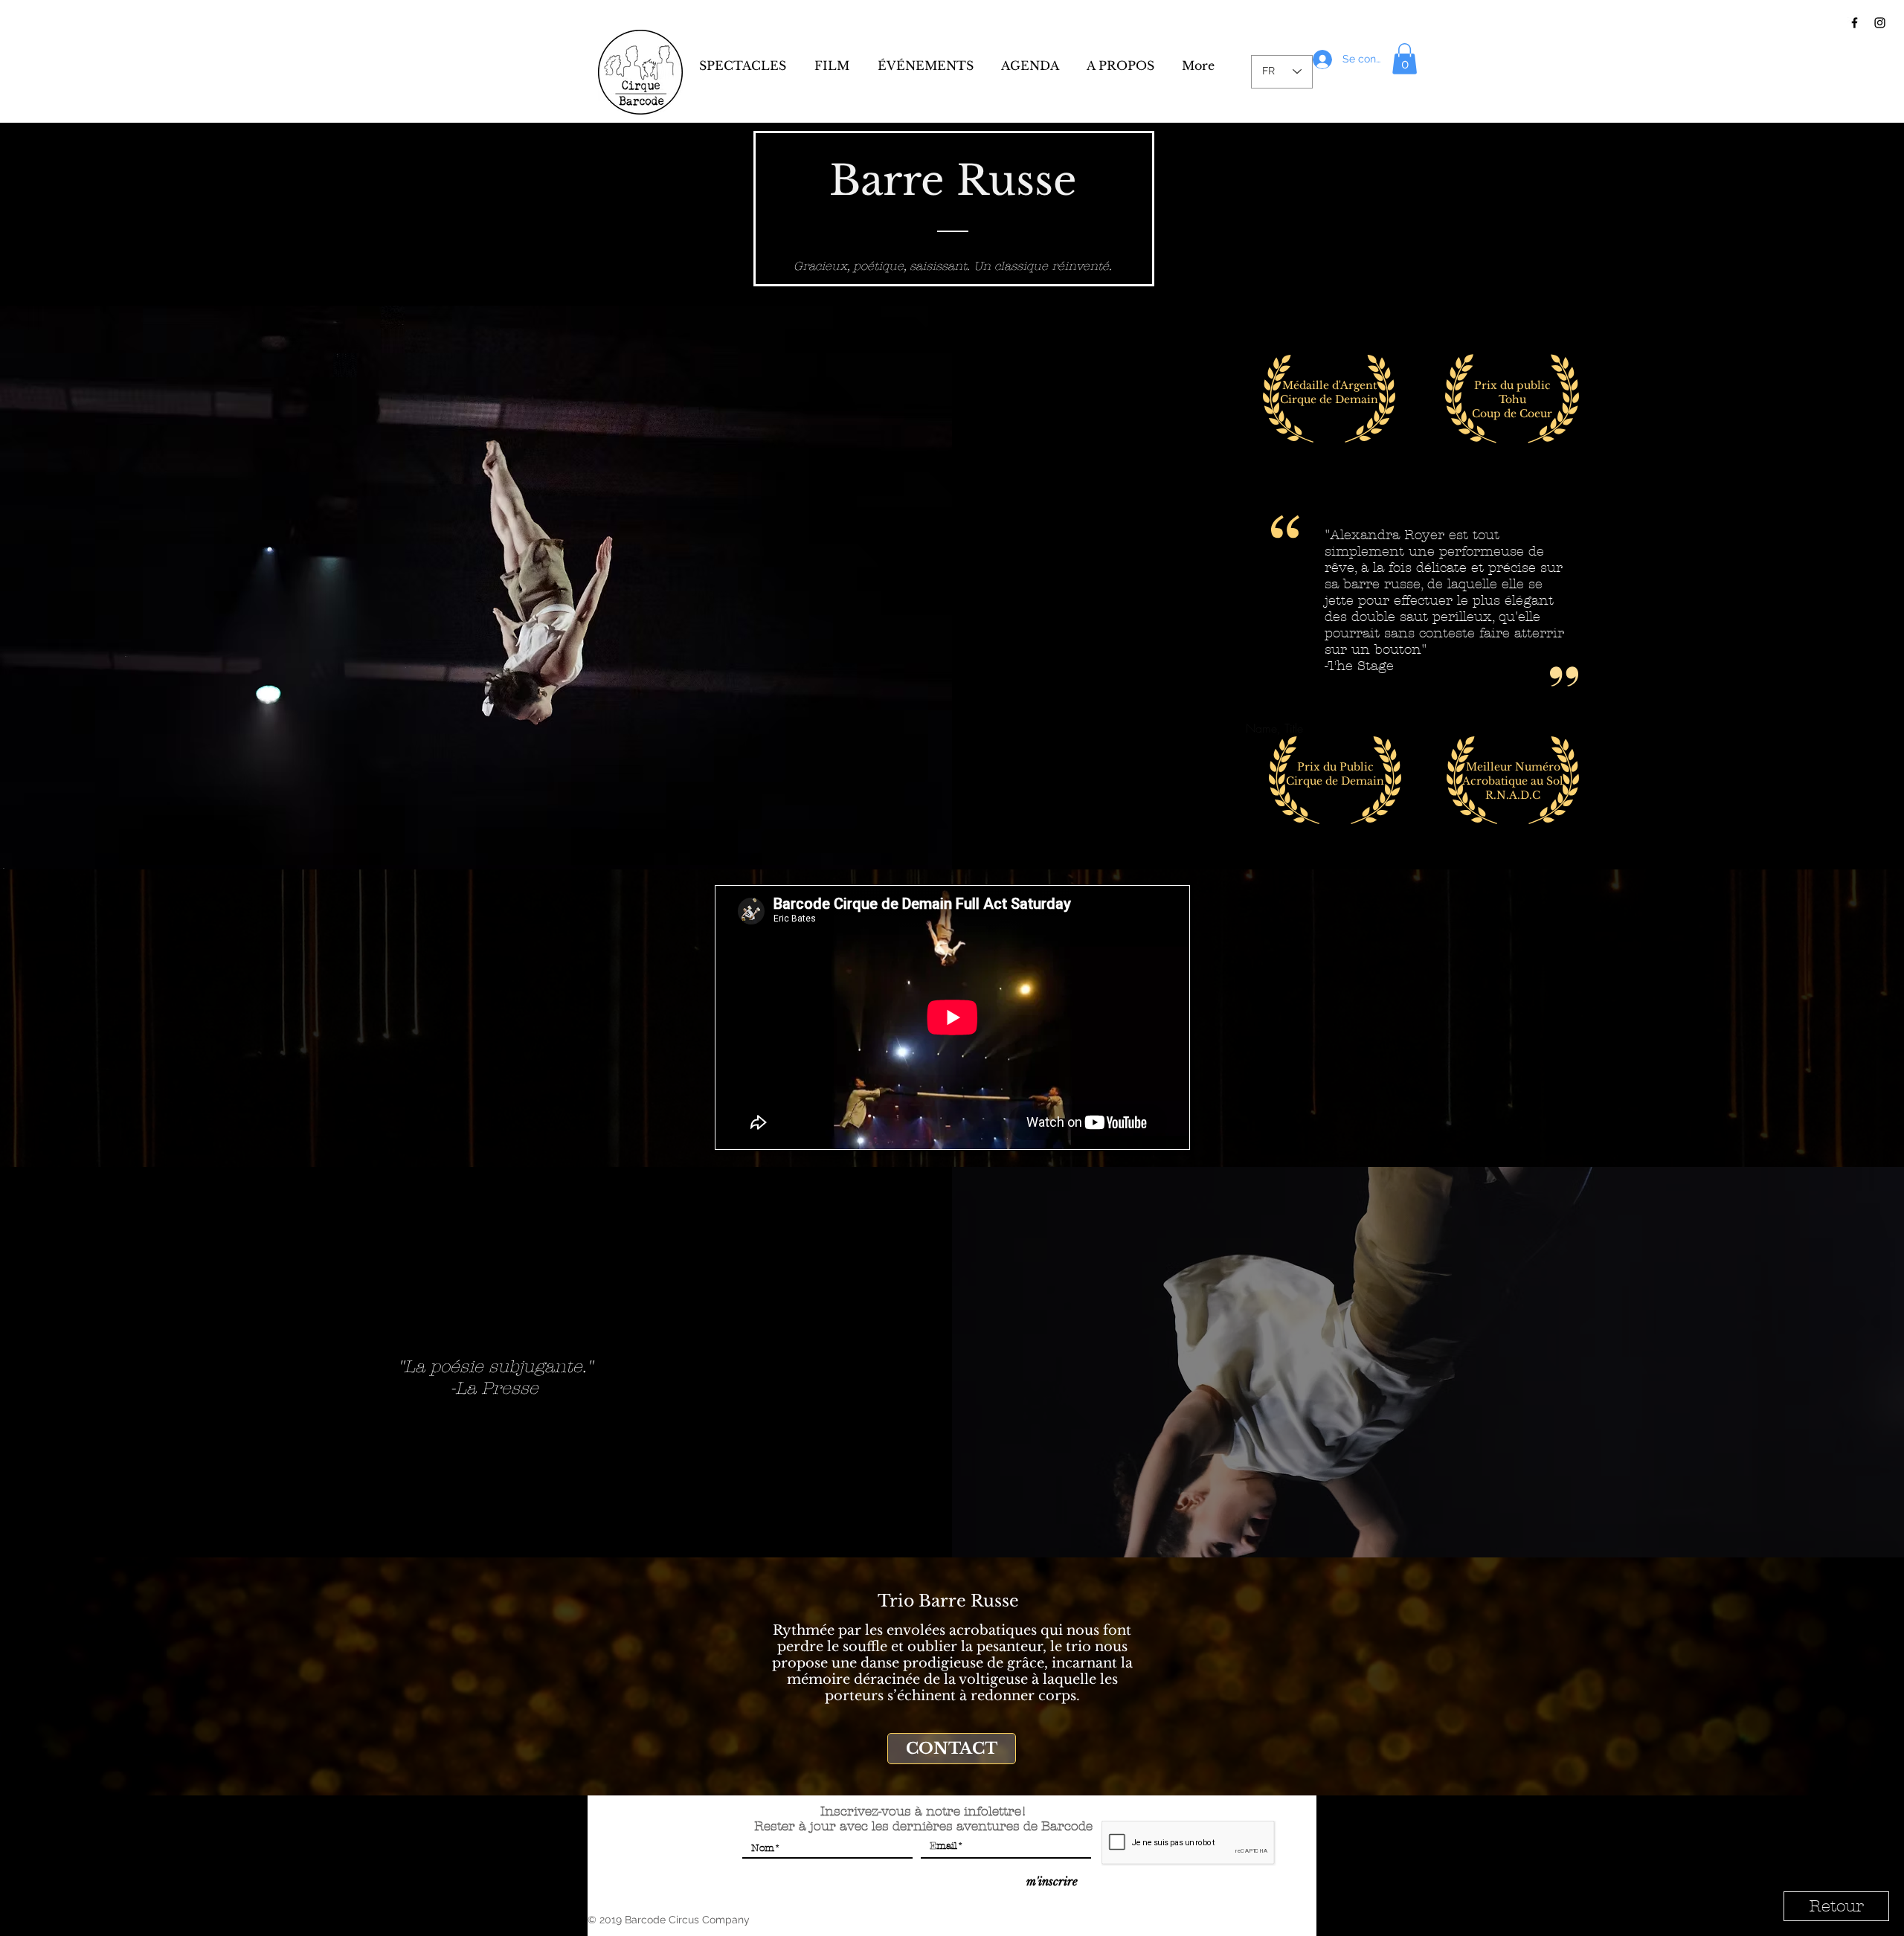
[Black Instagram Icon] (1880, 23)
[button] (1405, 59)
